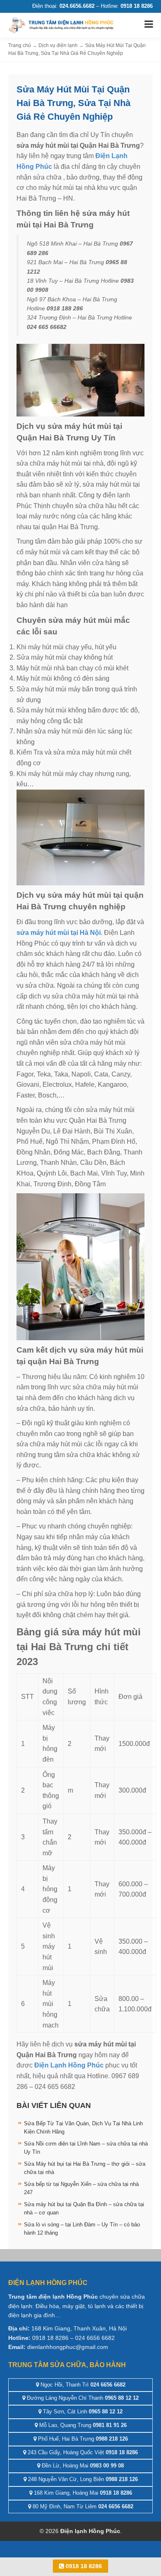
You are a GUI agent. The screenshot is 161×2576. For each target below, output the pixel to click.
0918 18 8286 (83, 2566)
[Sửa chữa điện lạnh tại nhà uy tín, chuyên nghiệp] (62, 25)
